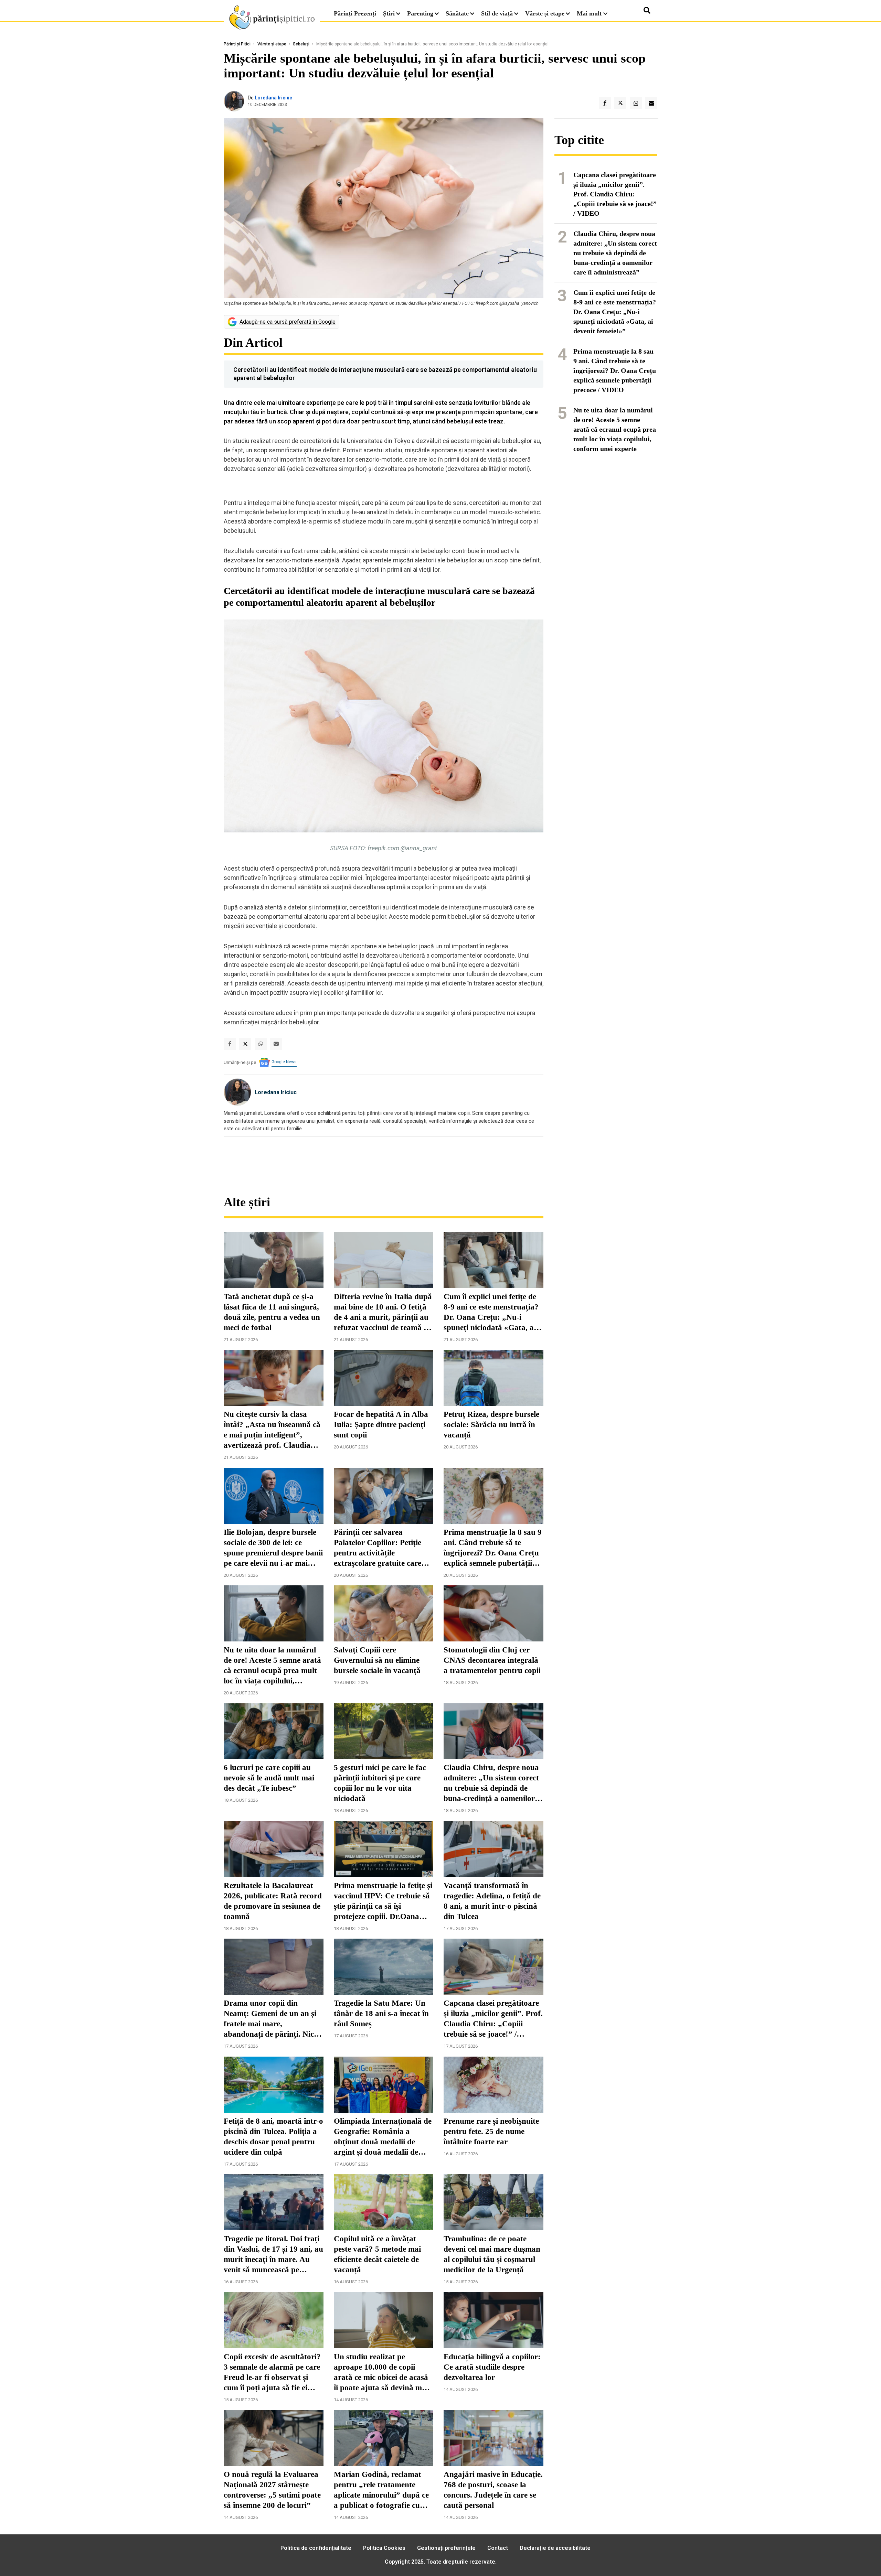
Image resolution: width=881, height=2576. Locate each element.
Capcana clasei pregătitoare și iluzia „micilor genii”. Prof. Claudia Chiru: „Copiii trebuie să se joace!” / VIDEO (493, 2019)
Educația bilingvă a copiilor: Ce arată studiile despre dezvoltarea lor (492, 2367)
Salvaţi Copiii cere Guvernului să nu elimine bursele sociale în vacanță (377, 1660)
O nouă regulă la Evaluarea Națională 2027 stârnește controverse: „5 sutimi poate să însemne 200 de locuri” (272, 2490)
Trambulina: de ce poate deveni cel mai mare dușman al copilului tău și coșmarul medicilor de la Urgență (492, 2254)
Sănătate (457, 13)
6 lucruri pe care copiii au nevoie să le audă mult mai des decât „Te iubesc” (269, 1778)
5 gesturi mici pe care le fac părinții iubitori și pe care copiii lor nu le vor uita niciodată (380, 1783)
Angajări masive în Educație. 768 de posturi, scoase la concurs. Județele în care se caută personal (493, 2490)
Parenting (420, 13)
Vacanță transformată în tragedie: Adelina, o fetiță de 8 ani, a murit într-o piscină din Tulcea (492, 1901)
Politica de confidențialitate (316, 2548)
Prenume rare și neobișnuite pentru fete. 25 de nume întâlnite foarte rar (491, 2131)
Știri (389, 13)
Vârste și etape (545, 13)
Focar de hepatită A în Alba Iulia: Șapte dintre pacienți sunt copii (381, 1425)
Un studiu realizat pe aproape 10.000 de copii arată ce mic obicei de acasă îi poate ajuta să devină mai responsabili (381, 2373)
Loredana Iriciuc (273, 98)
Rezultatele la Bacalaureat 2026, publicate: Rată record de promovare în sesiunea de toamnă (273, 1901)
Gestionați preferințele (446, 2548)
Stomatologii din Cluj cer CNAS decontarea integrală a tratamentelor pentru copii (492, 1660)
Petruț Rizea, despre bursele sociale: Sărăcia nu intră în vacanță (491, 1425)
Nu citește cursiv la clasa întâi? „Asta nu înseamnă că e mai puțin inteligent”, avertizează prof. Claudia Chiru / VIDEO (272, 1430)
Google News (284, 1062)
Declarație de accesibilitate (555, 2548)
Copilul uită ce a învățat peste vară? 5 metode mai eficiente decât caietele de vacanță (377, 2254)
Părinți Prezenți (355, 13)
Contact (498, 2548)
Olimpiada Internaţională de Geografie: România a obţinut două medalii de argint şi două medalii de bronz (383, 2137)
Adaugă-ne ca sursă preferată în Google (288, 322)
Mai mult (590, 13)
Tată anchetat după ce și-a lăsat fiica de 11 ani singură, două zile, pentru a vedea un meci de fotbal (272, 1312)
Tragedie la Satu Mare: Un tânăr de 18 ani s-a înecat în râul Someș (381, 2013)
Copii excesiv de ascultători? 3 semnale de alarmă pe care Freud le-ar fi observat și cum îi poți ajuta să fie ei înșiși (272, 2373)
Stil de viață (497, 13)
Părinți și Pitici (237, 44)
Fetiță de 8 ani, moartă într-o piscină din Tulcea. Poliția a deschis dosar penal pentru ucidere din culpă (273, 2137)
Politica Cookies (384, 2548)
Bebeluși (301, 44)
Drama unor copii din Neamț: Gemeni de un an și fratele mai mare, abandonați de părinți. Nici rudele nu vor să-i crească (270, 2019)
